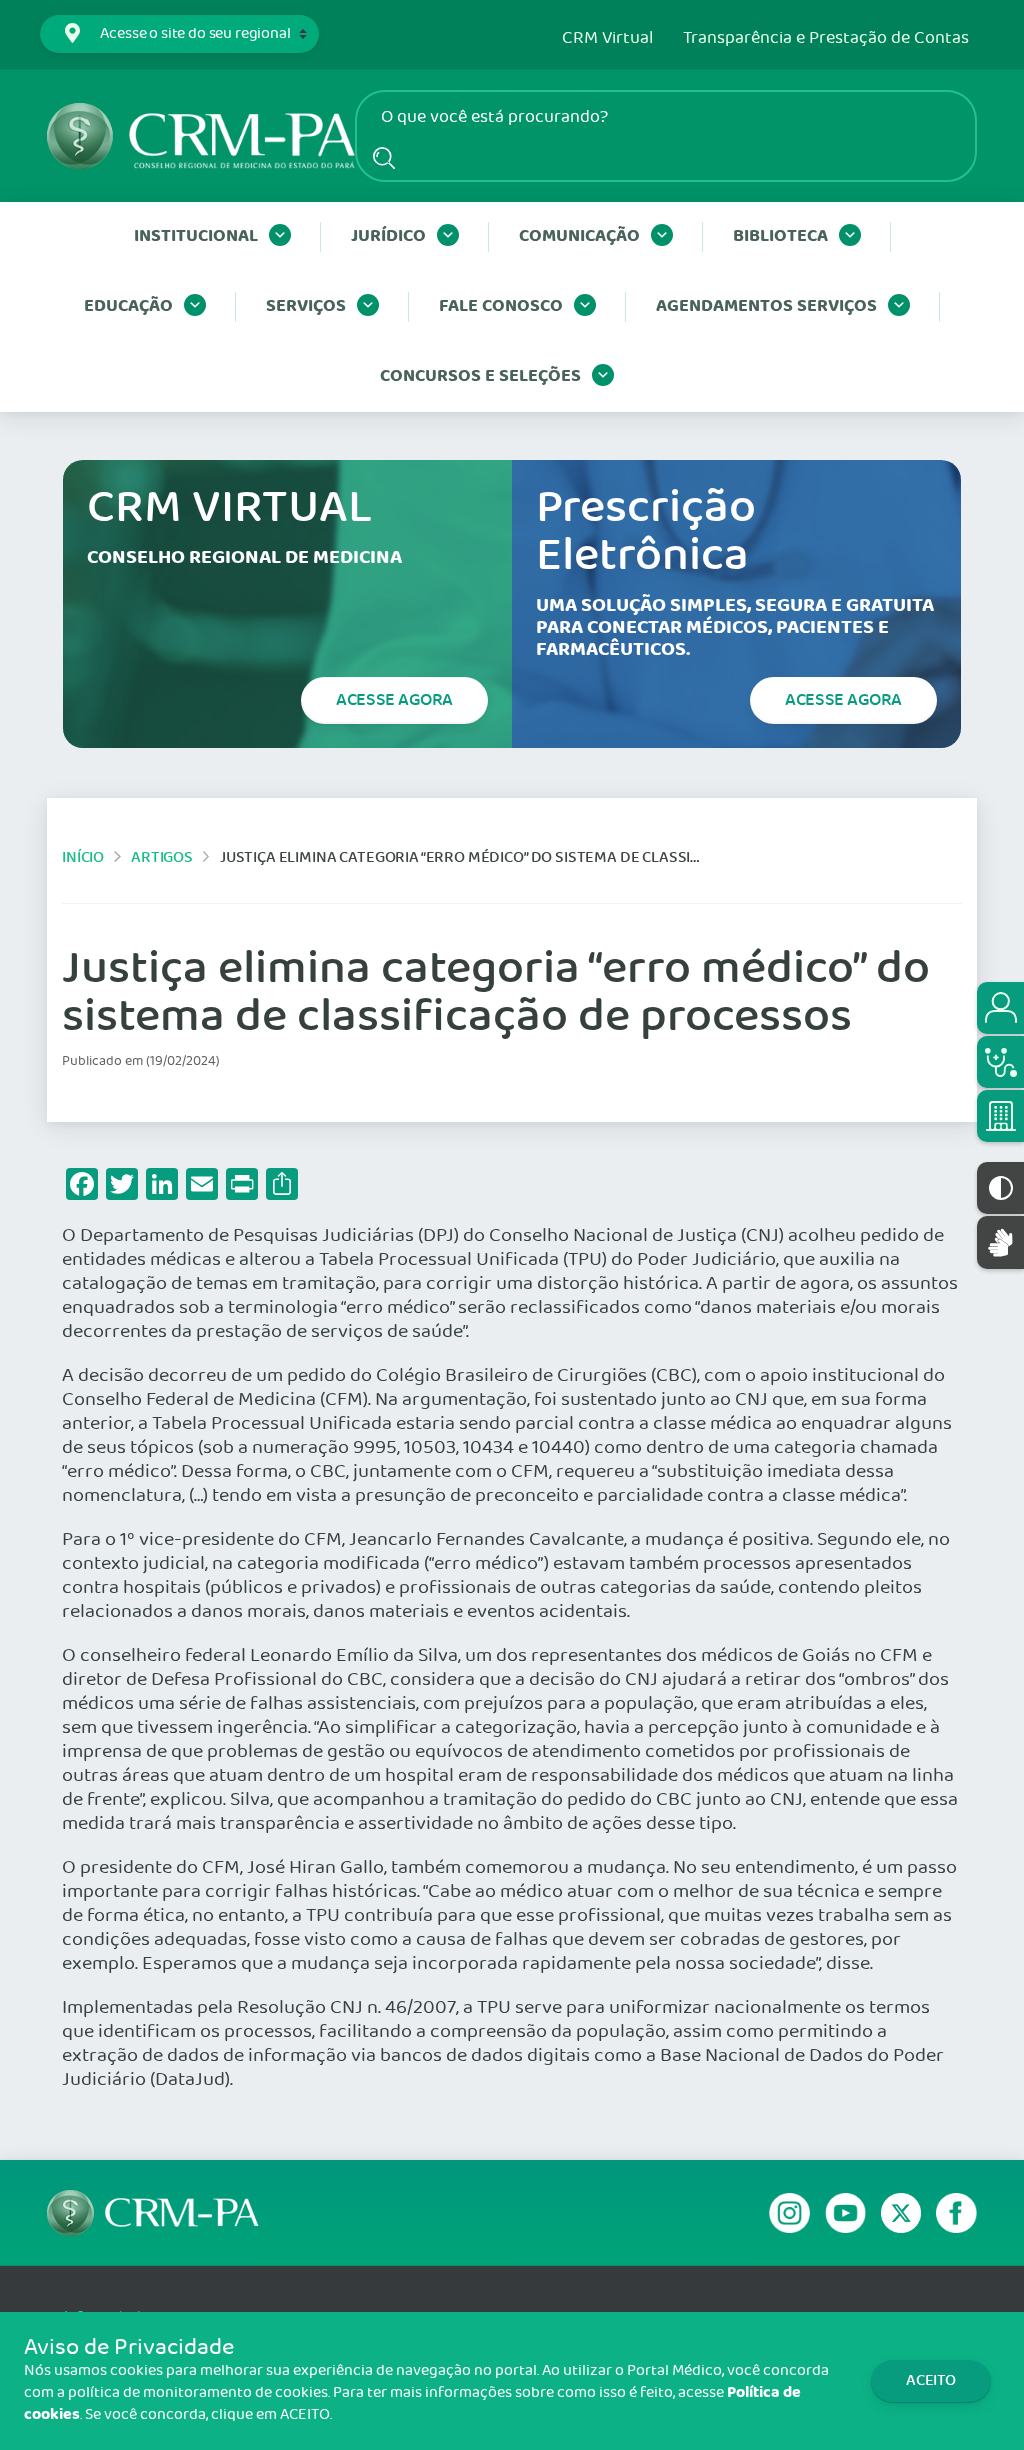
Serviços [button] (306, 306)
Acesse (394, 700)
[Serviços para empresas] (1000, 1116)
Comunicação (579, 236)
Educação (128, 306)
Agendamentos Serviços (766, 306)
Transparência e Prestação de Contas (826, 39)
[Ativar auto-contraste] (1000, 1188)
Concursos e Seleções (480, 376)
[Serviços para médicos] (1000, 1062)
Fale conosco (501, 306)
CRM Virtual (607, 39)
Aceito (931, 2380)
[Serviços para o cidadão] (1000, 1008)
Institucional (196, 236)
